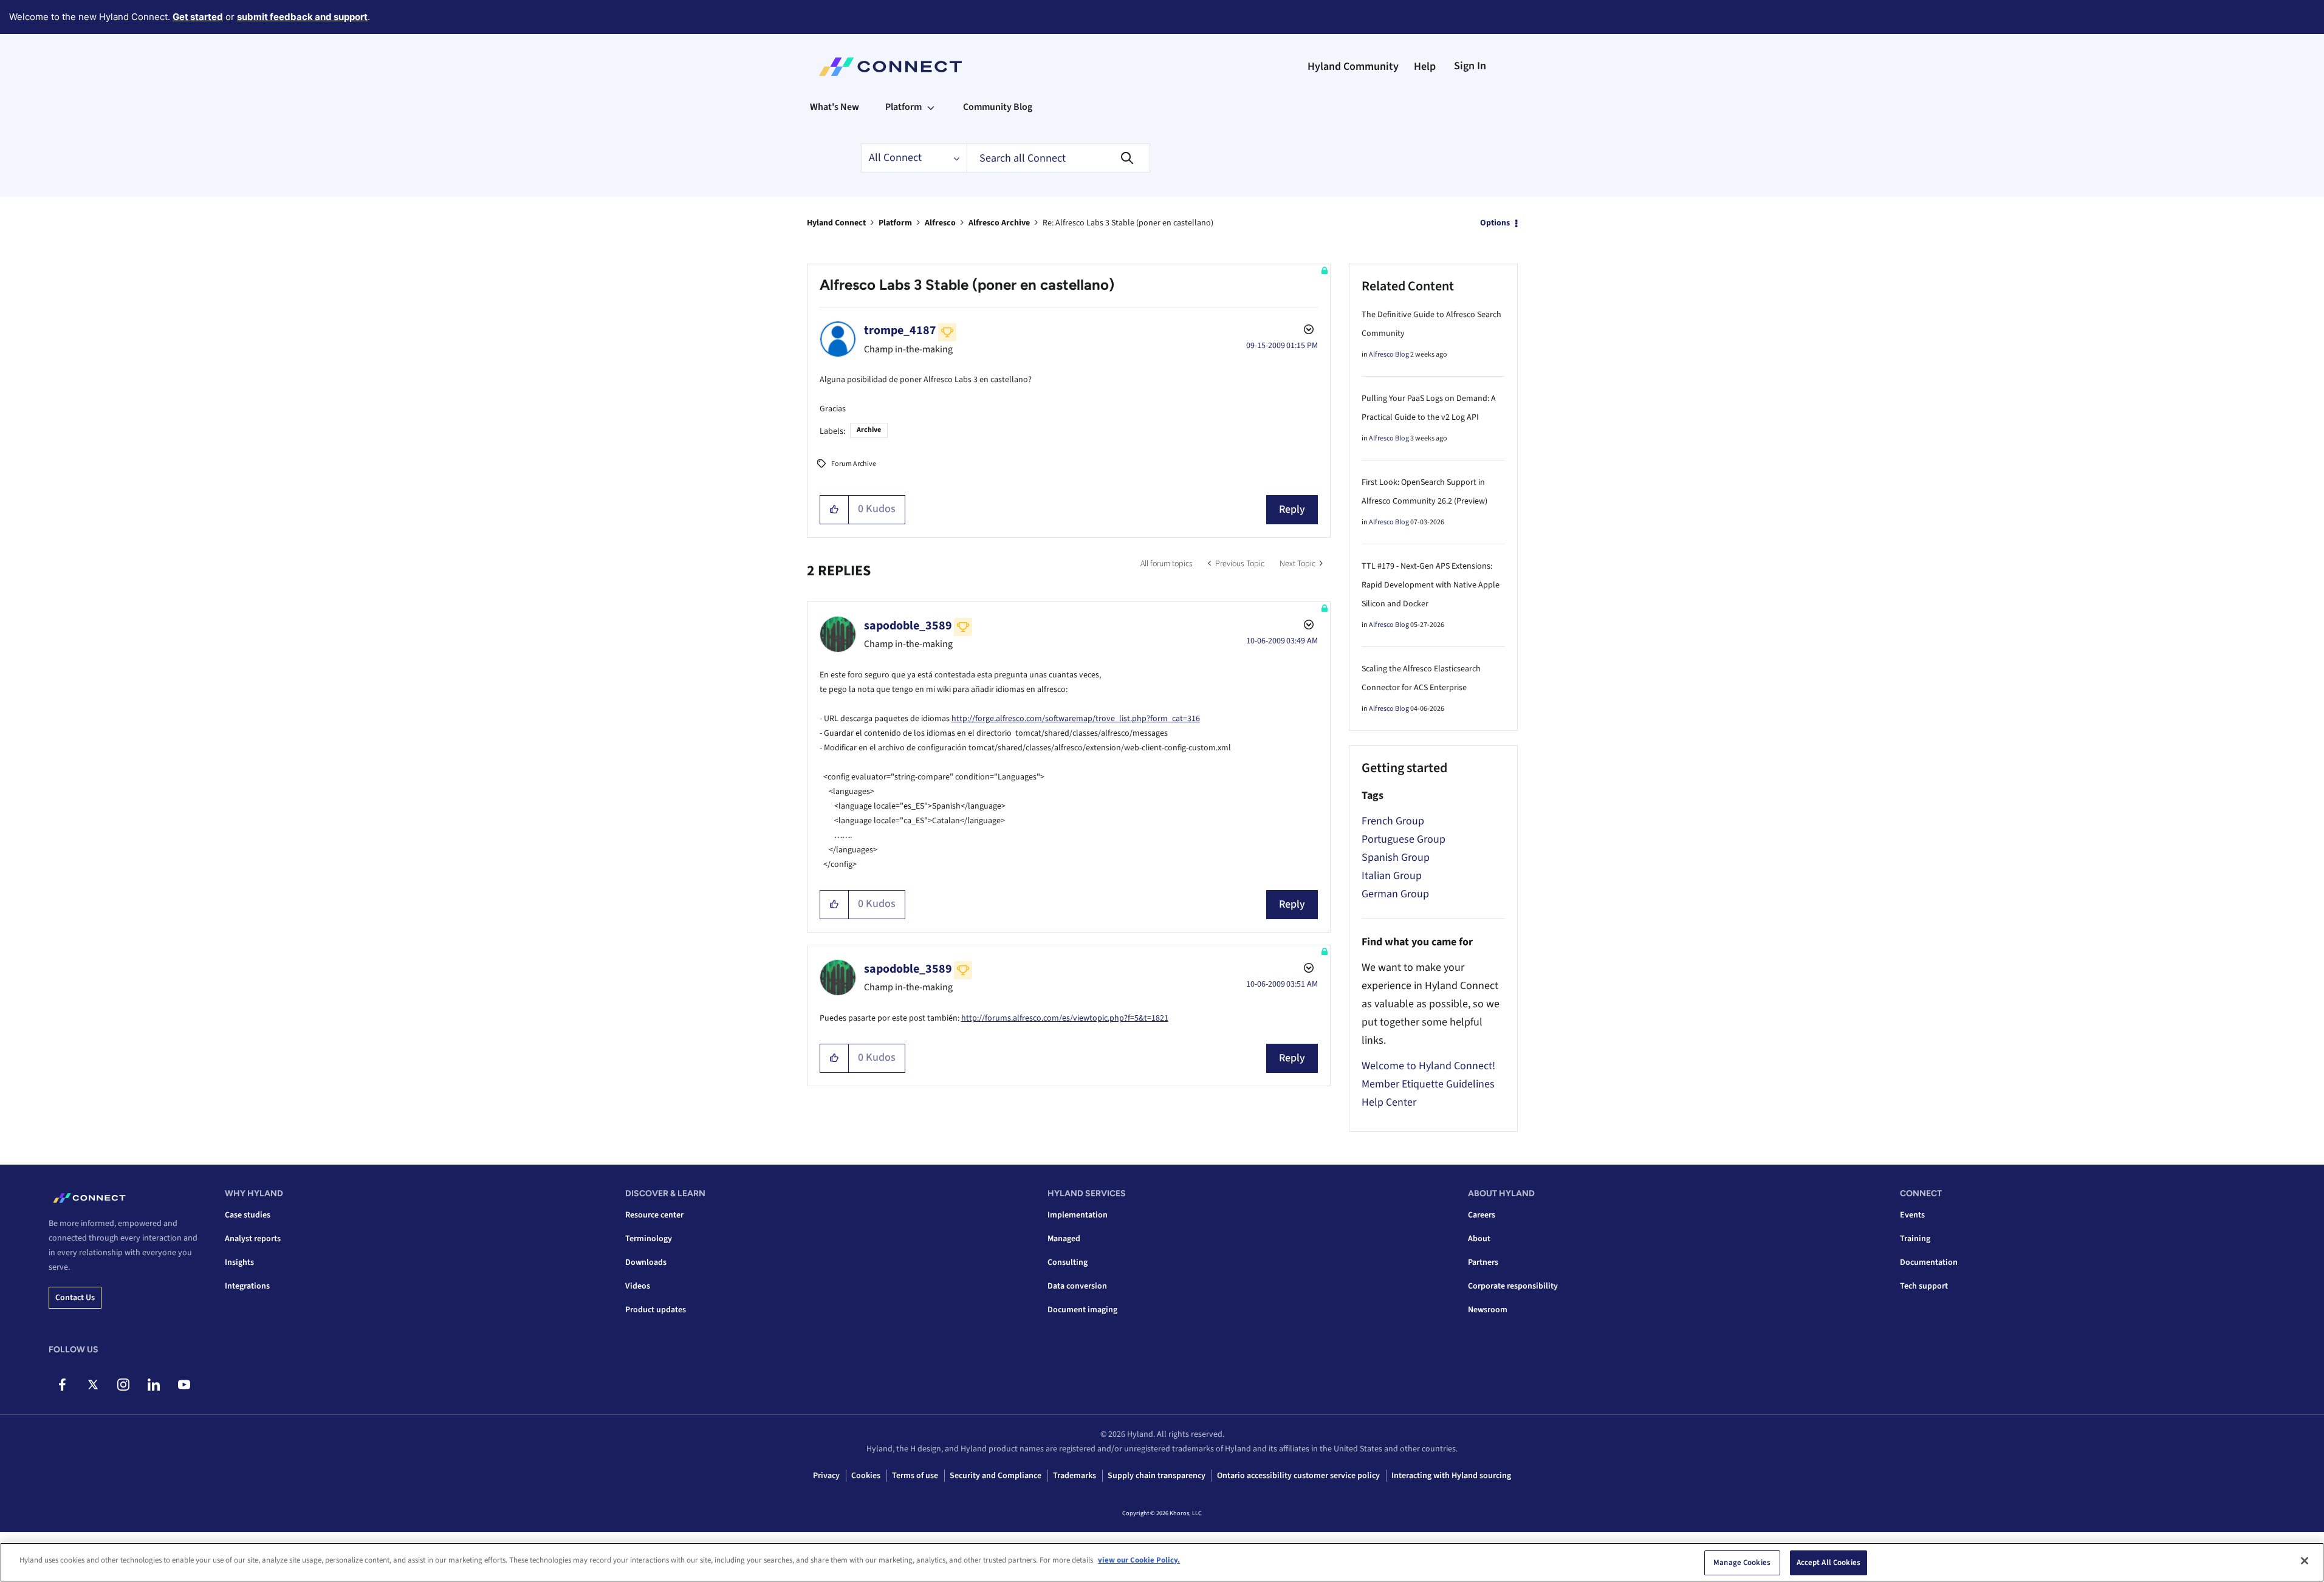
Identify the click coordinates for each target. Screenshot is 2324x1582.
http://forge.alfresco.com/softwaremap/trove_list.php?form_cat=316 (1076, 719)
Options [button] (1495, 223)
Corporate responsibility (1513, 1286)
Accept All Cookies (1829, 1563)
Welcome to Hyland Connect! (1428, 1066)
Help (1425, 67)
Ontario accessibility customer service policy (1298, 1476)
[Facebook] (62, 1385)
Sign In (1470, 66)
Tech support (1924, 1286)
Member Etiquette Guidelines (1428, 1084)
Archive (869, 430)
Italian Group (1392, 876)
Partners (1483, 1262)
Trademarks (1075, 1476)
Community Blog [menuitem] (998, 107)
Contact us (75, 1298)
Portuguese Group (1404, 839)
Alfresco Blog (1389, 354)
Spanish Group (1396, 858)
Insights (239, 1262)
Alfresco (940, 223)
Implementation (1078, 1215)
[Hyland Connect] (890, 67)
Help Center (1389, 1102)
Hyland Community (1353, 67)
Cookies (866, 1476)
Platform (895, 223)
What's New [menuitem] (835, 107)
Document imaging (1082, 1310)
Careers (1482, 1215)
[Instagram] (123, 1385)
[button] (835, 510)
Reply (1292, 509)
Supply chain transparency (1157, 1476)
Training (1915, 1239)
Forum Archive (854, 464)
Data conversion (1077, 1286)
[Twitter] (93, 1385)
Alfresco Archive (999, 223)
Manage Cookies (1742, 1563)
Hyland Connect (836, 223)
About (1479, 1239)
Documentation (1929, 1262)
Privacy (826, 1476)
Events (1912, 1215)
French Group (1393, 821)
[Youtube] (184, 1385)
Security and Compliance (996, 1476)
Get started (198, 17)
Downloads (646, 1262)
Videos (638, 1286)
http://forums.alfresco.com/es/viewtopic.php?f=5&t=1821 (1065, 1018)
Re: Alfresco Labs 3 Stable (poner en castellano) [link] (1128, 223)
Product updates (656, 1310)
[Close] (2305, 1561)
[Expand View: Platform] (931, 107)
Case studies (248, 1215)
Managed (1064, 1239)
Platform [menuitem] (903, 107)
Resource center (654, 1215)
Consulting (1068, 1262)
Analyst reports (253, 1239)
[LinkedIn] (153, 1385)
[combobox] (1058, 158)
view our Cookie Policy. (1139, 1560)
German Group (1395, 894)
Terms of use (915, 1476)
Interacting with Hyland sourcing (1451, 1476)
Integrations (247, 1286)
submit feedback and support (302, 17)
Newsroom (1488, 1310)
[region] (1162, 1562)
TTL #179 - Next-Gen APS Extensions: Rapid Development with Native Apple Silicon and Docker (1431, 585)
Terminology (649, 1239)
